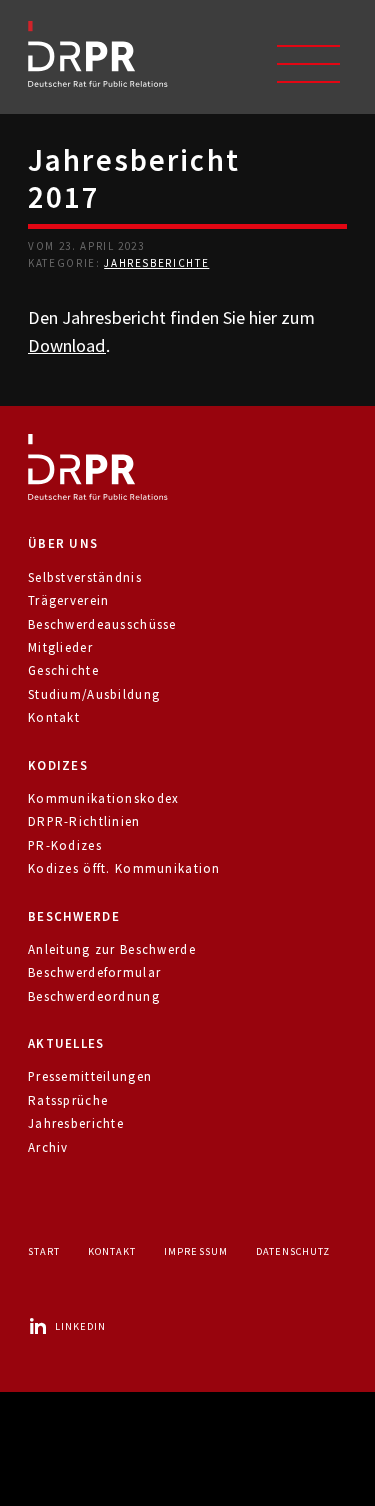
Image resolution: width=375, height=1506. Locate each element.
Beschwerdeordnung (94, 996)
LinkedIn (80, 1326)
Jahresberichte (156, 263)
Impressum (195, 1251)
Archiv (48, 1147)
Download (67, 345)
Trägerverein (68, 600)
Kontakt (54, 717)
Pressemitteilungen (90, 1076)
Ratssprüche (68, 1100)
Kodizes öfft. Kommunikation (124, 868)
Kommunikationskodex (103, 798)
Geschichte (63, 670)
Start (44, 1251)
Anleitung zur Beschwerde (112, 949)
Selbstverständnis (85, 577)
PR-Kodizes (65, 845)
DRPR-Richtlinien (84, 821)
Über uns (63, 543)
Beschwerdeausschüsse (102, 624)
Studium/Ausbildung (94, 694)
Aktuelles (66, 1043)
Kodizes (58, 765)
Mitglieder (60, 647)
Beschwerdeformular (94, 972)
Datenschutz (293, 1251)
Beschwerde (74, 916)
